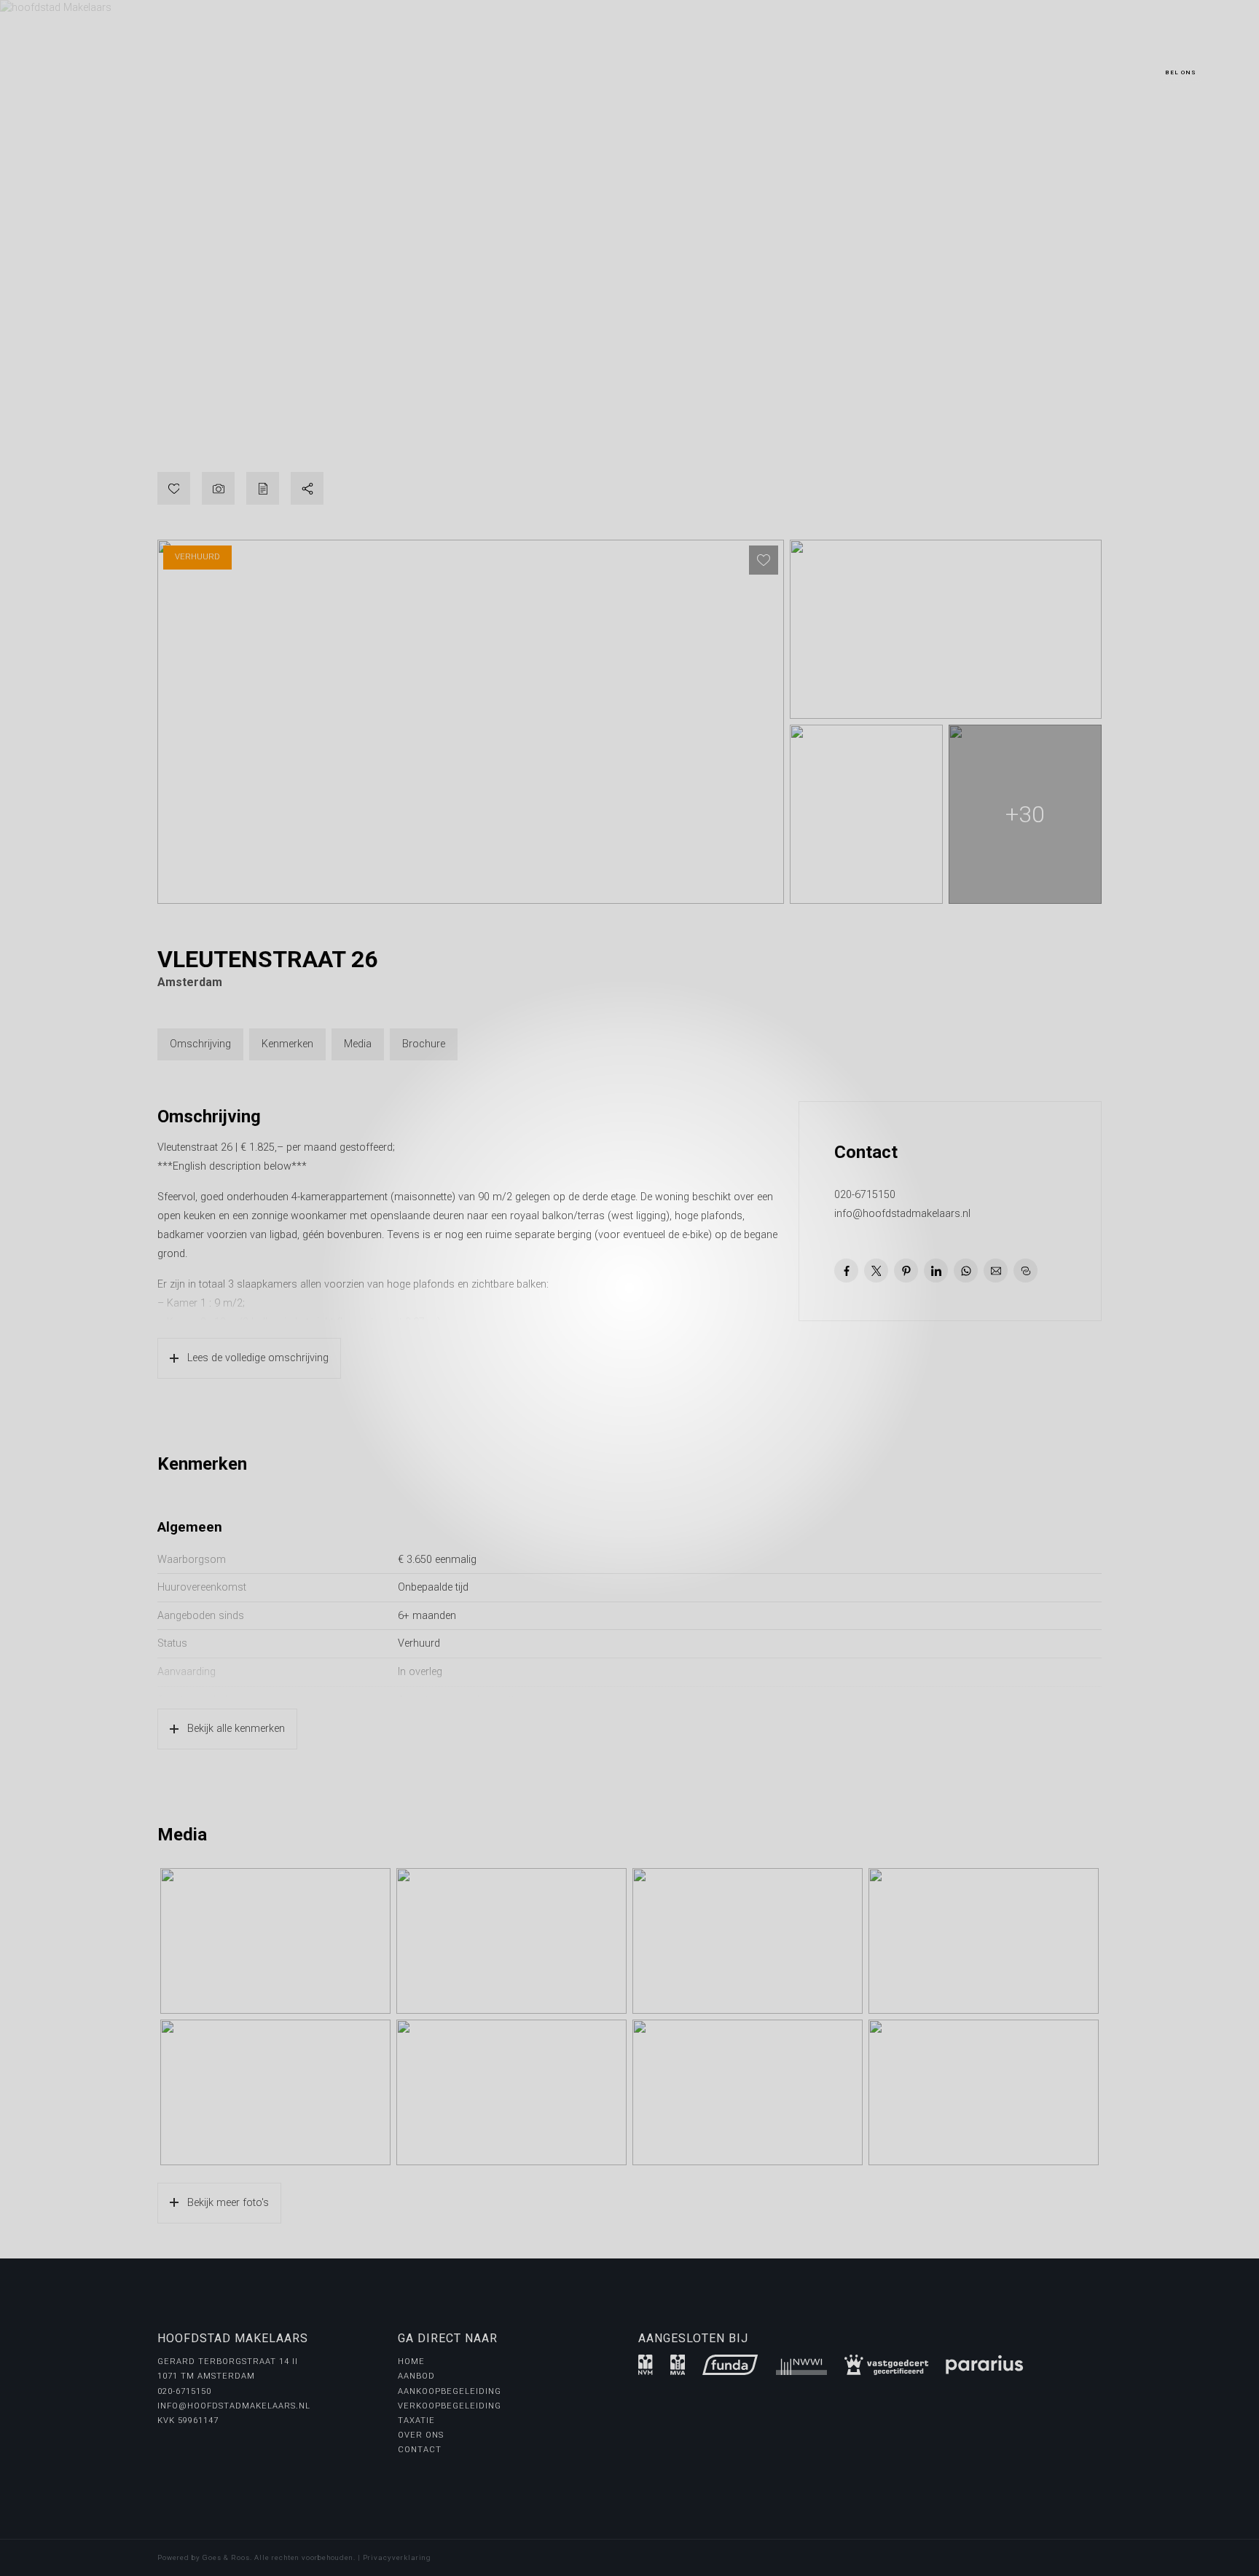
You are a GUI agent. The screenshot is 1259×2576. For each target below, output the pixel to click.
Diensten (287, 55)
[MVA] (678, 2365)
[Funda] (730, 2365)
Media (358, 1044)
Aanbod (228, 55)
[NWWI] (801, 2365)
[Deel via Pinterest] (906, 1271)
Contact (416, 55)
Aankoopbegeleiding (450, 2391)
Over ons (355, 55)
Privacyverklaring (397, 2557)
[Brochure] (263, 488)
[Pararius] (984, 2365)
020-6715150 (1180, 60)
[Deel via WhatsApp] (966, 1271)
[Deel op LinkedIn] (936, 1271)
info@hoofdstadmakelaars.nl (902, 1214)
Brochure (424, 1044)
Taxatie (416, 2421)
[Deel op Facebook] (846, 1271)
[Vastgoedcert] (887, 2365)
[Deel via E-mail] (996, 1271)
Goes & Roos (226, 2557)
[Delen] (307, 488)
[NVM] (646, 2365)
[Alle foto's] (218, 488)
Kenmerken (287, 1044)
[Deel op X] (876, 1271)
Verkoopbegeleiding (450, 2406)
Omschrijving (200, 1044)
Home (181, 55)
